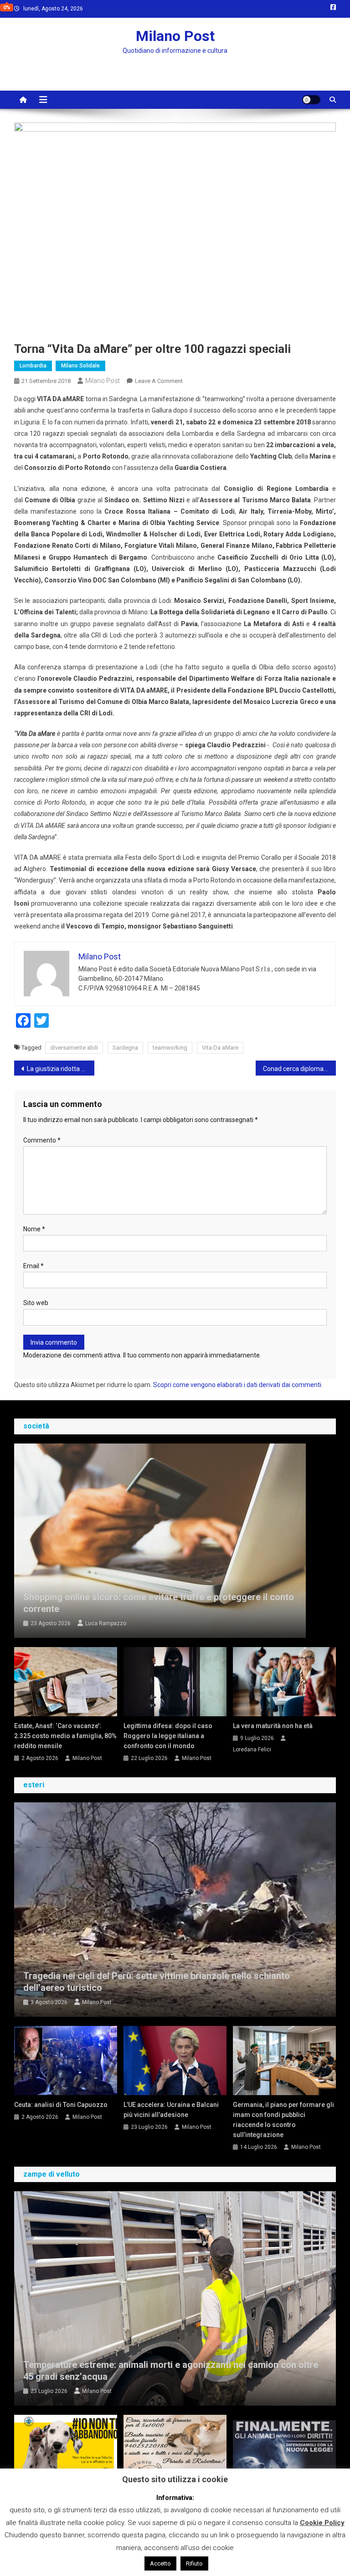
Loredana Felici (252, 1750)
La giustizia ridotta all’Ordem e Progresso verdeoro (61, 1069)
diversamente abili (74, 1048)
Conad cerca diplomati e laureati (300, 1069)
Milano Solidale (80, 366)
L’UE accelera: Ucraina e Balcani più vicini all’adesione (171, 2110)
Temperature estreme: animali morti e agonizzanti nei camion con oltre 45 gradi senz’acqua (171, 2371)
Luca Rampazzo (106, 1623)
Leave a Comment (159, 381)
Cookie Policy (322, 2523)
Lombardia (33, 366)
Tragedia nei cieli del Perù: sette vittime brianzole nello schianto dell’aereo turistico (157, 1982)
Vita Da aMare (220, 1048)
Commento (42, 1140)
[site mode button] (311, 100)
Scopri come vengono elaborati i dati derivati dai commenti (237, 1385)
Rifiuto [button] (194, 2563)
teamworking (170, 1048)
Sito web (36, 1303)
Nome (34, 1229)
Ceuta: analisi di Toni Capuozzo (61, 2105)
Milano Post (175, 36)
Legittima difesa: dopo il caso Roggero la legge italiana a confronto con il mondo (168, 1736)
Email (33, 1266)
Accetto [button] (160, 2563)
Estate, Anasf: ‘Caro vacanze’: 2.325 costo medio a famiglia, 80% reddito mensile (65, 1736)
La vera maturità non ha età (273, 1726)
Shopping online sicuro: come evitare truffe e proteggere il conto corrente (159, 1603)
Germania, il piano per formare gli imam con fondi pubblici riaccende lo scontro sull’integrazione (283, 2120)
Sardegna (125, 1048)
